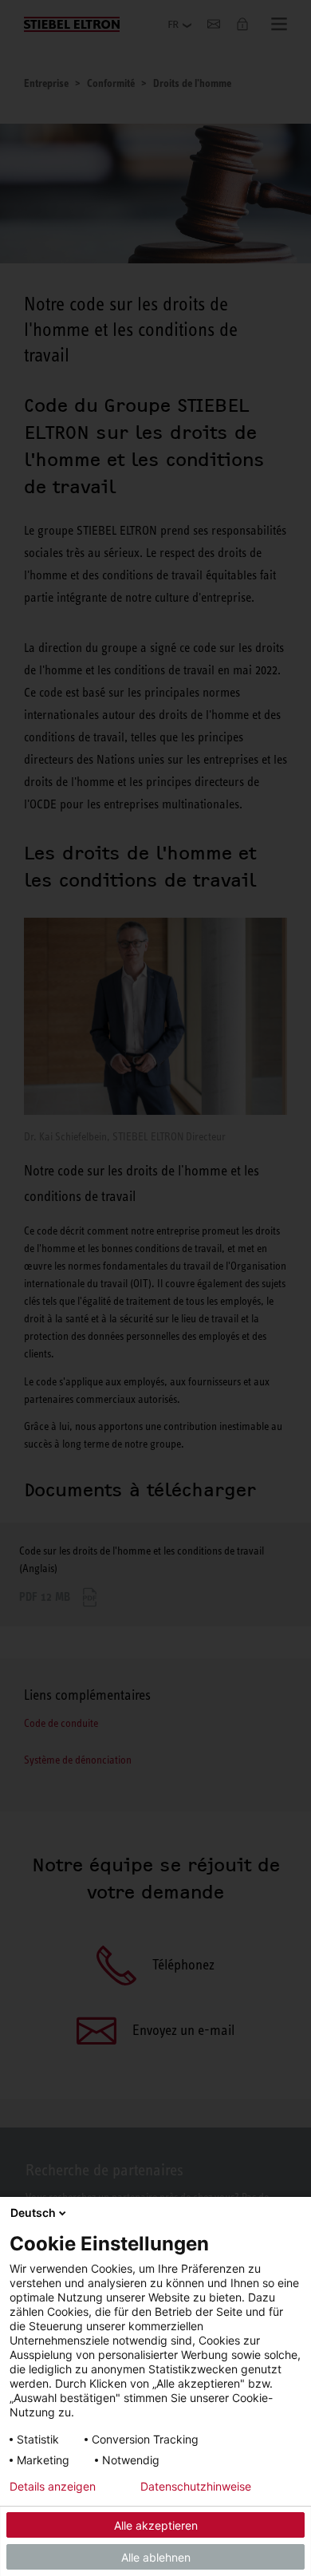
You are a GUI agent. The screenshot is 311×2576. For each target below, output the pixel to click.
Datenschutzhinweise (196, 2487)
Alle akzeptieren (156, 2525)
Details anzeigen (53, 2487)
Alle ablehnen (156, 2557)
